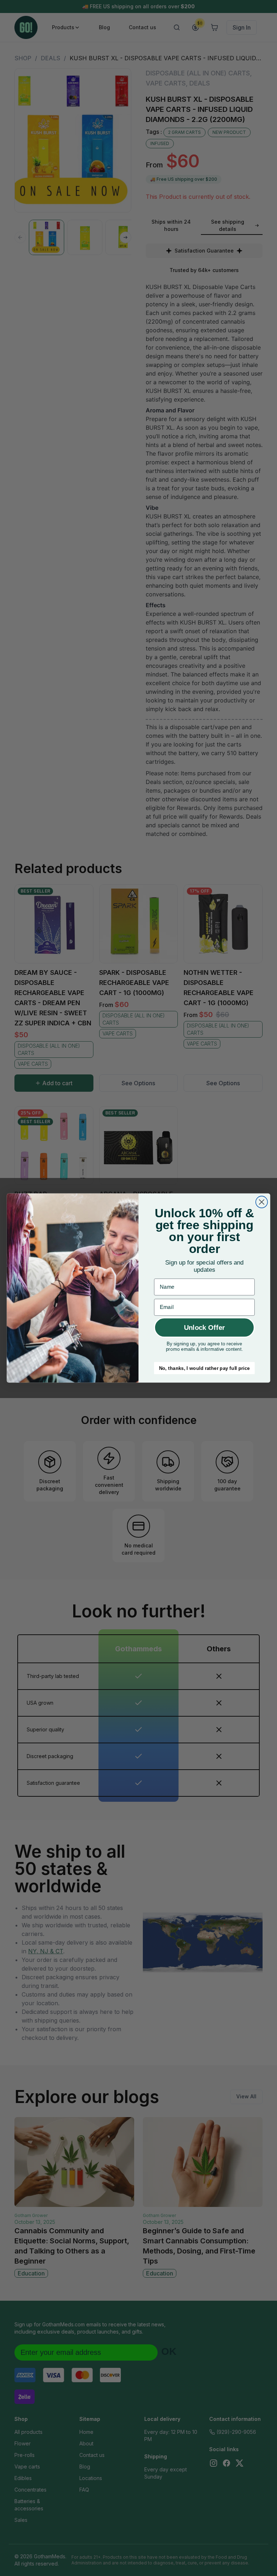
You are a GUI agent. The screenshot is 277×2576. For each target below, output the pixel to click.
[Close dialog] (262, 1202)
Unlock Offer (204, 1328)
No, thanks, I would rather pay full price (205, 1368)
